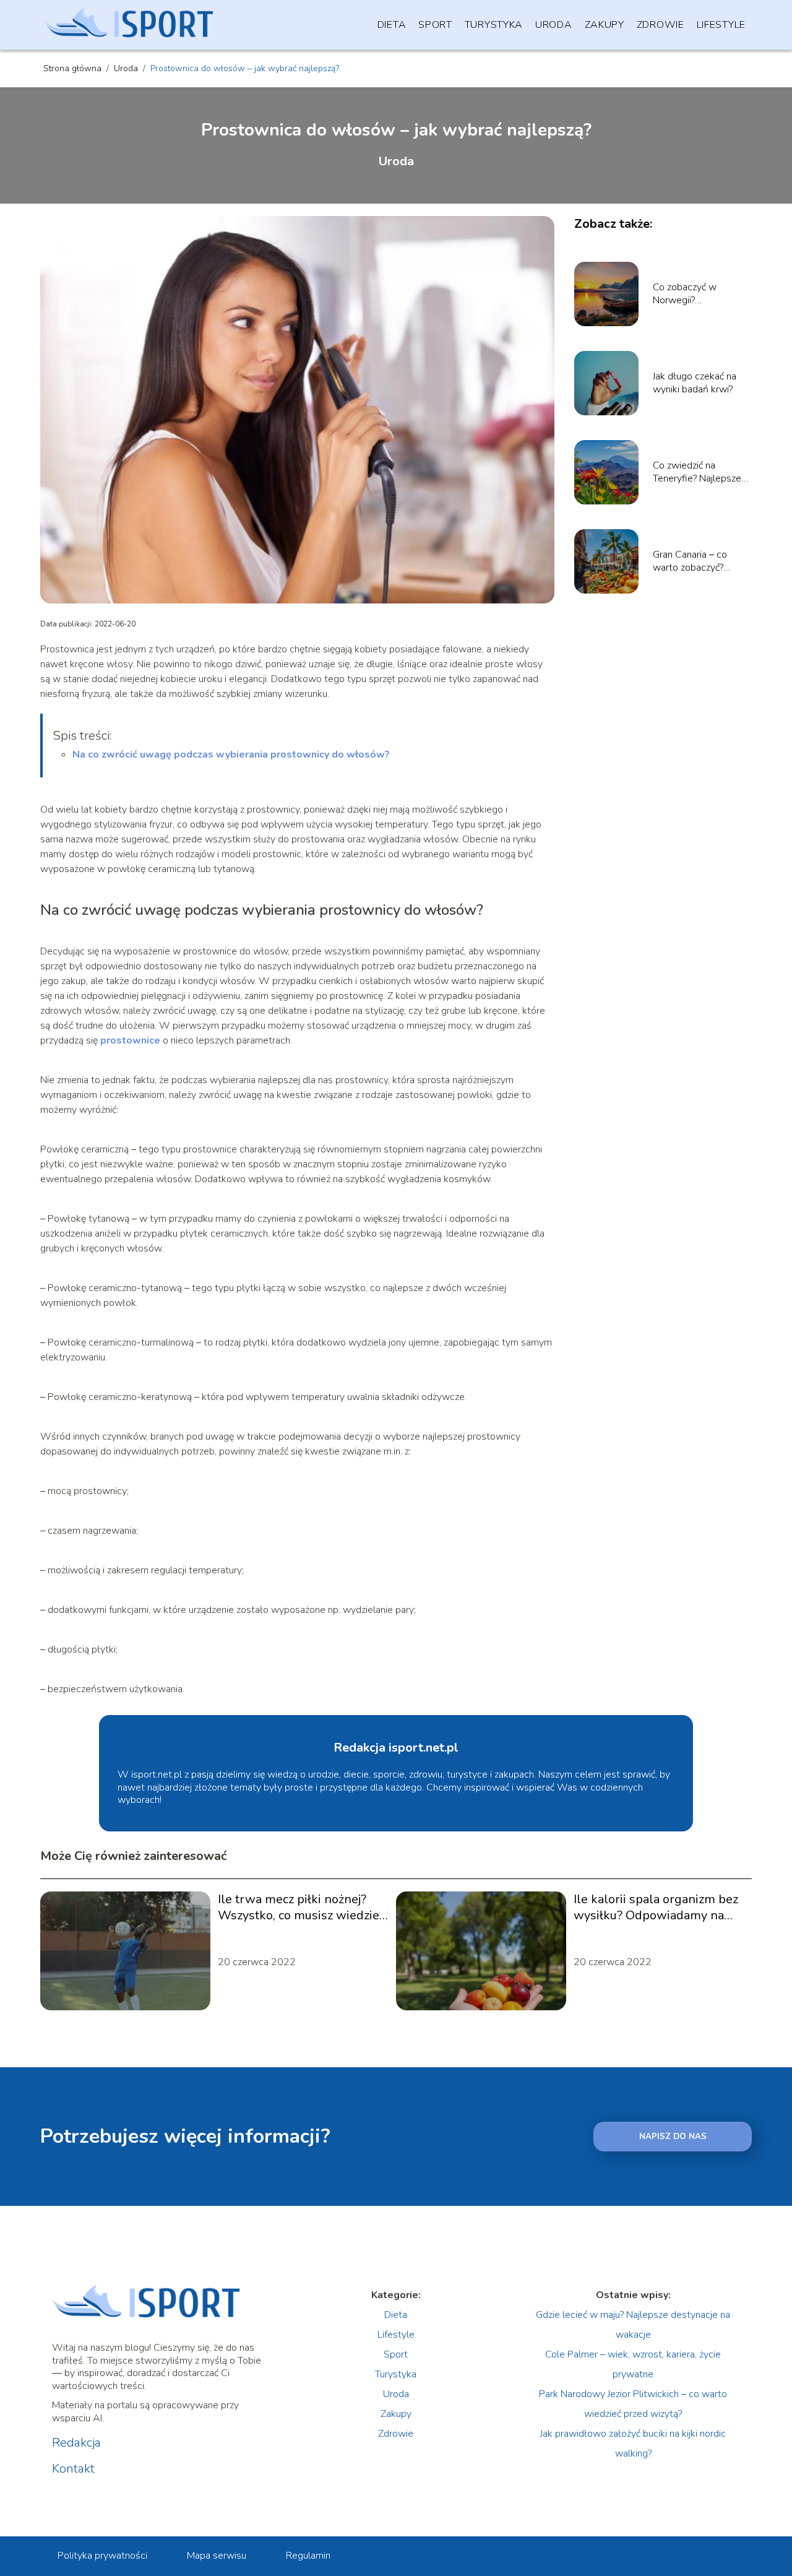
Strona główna (74, 68)
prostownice (130, 1040)
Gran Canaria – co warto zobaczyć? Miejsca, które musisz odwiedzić (698, 561)
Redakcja (76, 2443)
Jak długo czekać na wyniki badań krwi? (695, 383)
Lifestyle (721, 25)
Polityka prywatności (102, 2556)
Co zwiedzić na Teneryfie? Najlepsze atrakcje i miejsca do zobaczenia (697, 472)
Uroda (554, 25)
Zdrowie (661, 25)
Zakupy (605, 25)
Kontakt (73, 2469)
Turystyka (494, 25)
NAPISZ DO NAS (673, 2137)
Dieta (392, 25)
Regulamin (308, 2556)
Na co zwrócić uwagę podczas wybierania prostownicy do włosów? (231, 754)
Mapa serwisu (217, 2556)
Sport (435, 25)
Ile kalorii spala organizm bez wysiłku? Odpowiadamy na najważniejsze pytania (656, 1908)
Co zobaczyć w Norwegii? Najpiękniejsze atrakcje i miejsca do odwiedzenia (701, 294)
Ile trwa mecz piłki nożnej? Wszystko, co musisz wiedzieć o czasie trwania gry (301, 1908)
